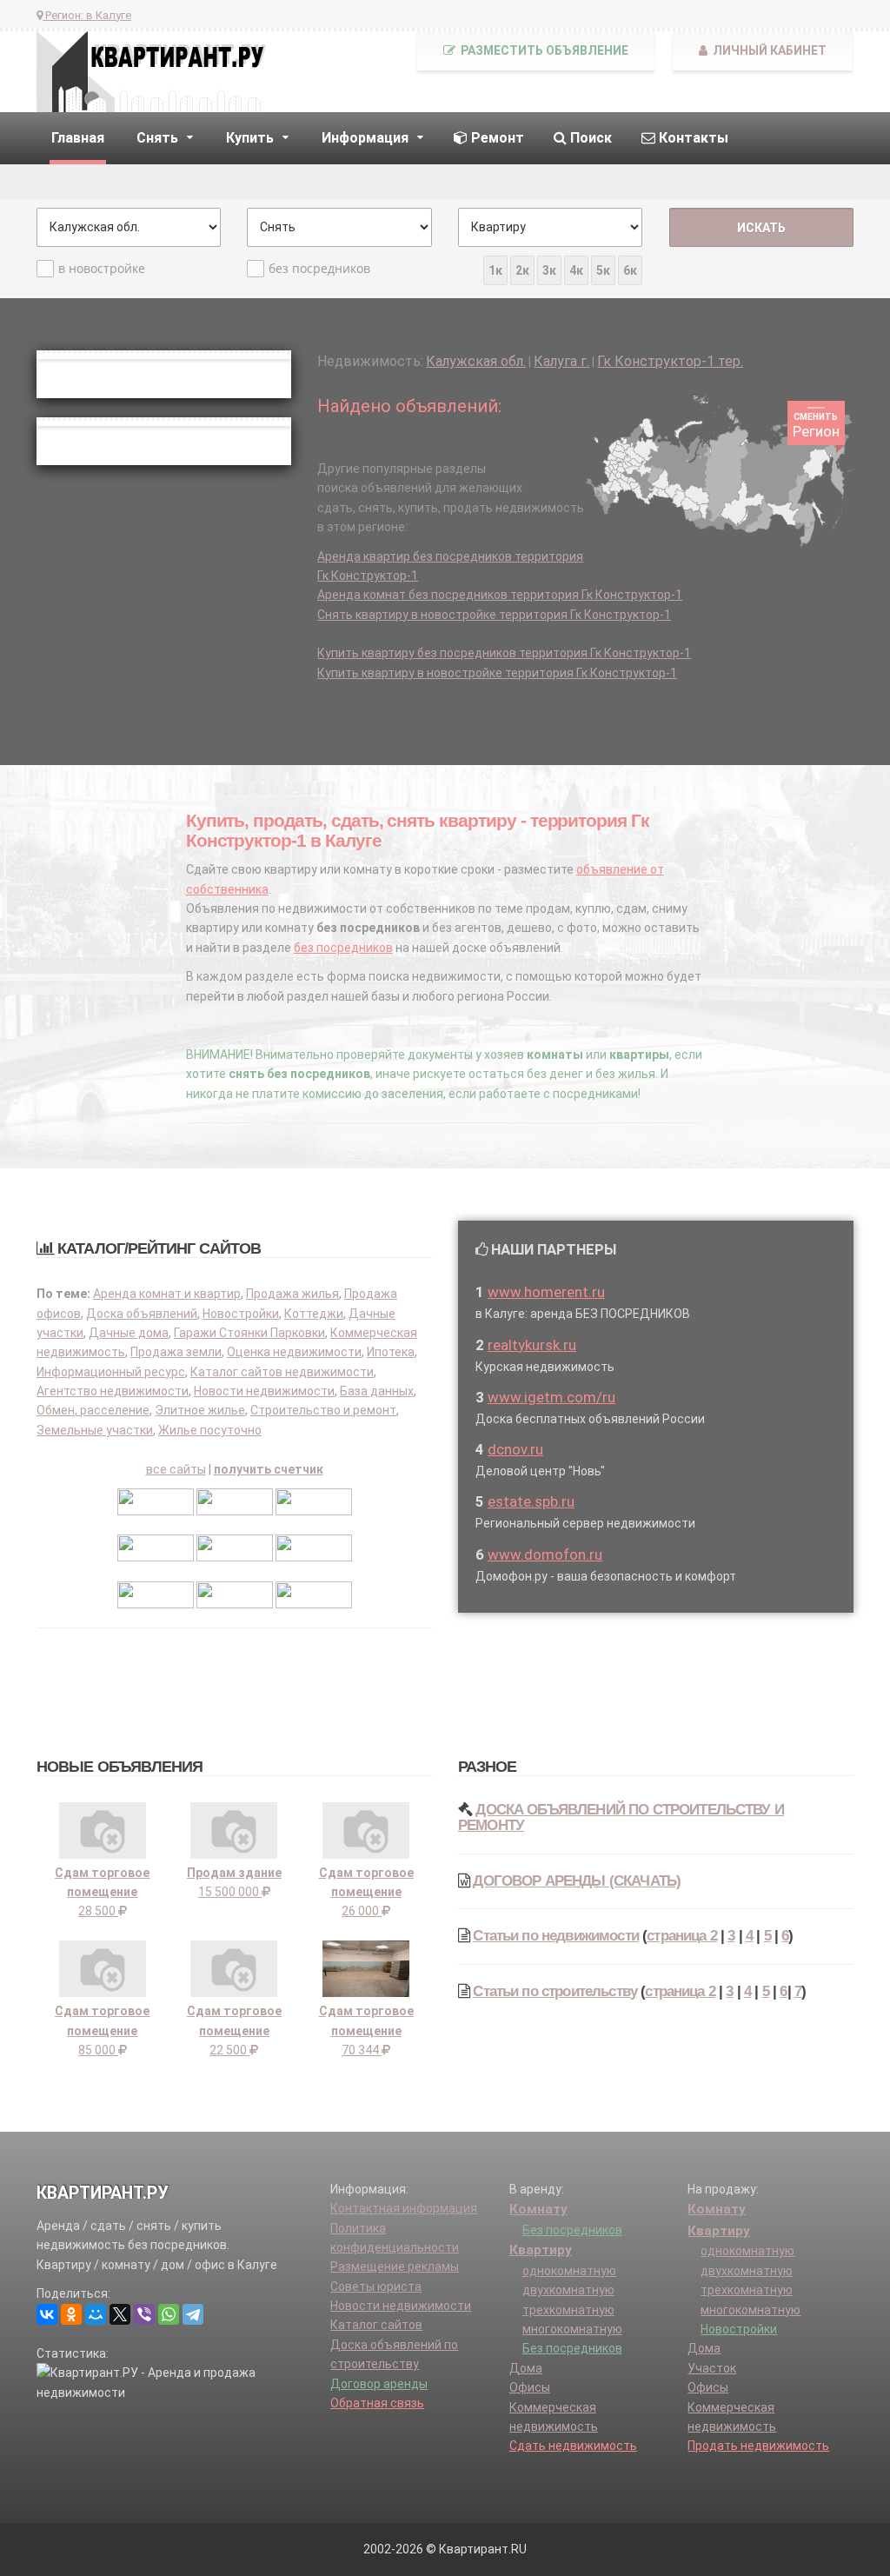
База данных (377, 1391)
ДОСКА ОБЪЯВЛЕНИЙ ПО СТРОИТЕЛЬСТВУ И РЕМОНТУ (621, 1817)
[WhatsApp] (169, 2314)
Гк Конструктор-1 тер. (670, 361)
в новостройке (102, 268)
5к (603, 270)
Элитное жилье (200, 1410)
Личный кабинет (768, 50)
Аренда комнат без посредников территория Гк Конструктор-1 (500, 595)
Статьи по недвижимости (556, 1936)
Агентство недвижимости (113, 1391)
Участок (712, 2368)
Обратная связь (377, 2403)
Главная (78, 138)
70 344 (366, 2030)
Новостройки (241, 1314)
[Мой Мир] (96, 2314)
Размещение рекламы (395, 2266)
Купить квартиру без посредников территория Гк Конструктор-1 (504, 653)
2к (522, 270)
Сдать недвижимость (573, 2446)
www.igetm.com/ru (551, 1397)
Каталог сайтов (376, 2325)
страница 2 (682, 1936)
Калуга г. (561, 361)
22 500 (234, 2030)
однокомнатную (569, 2271)
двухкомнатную (568, 2290)
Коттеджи (314, 1314)
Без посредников (572, 2230)
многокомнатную (572, 2329)
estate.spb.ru (531, 1501)
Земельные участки (95, 1430)
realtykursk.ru (532, 1345)
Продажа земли (176, 1352)
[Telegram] (193, 2314)
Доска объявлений (142, 1314)
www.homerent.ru (546, 1292)
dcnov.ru (515, 1449)
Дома (526, 2368)
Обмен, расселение (93, 1410)
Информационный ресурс (111, 1372)
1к (495, 270)
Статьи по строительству (555, 1991)
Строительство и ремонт (323, 1410)
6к (630, 270)
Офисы (530, 2387)
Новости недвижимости (264, 1391)
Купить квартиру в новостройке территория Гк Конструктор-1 (497, 673)
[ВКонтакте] (47, 2314)
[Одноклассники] (71, 2314)
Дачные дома (129, 1333)
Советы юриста (376, 2286)
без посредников (319, 268)
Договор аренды (379, 2384)
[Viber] (144, 2314)
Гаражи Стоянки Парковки (249, 1333)
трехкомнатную (568, 2310)
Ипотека (391, 1352)
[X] (120, 2314)
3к (549, 270)
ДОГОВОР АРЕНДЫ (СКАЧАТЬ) (577, 1881)
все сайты (176, 1469)
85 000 (102, 2030)
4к (576, 270)
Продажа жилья (292, 1294)
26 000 (366, 1892)
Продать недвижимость (758, 2446)
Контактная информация (404, 2208)
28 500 (102, 1892)
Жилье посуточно (210, 1430)
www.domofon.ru (545, 1554)
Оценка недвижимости (294, 1352)
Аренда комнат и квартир (167, 1294)
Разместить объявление (543, 50)
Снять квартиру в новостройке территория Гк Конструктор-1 (494, 615)
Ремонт (496, 138)
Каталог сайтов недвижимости (282, 1372)
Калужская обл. (476, 361)
